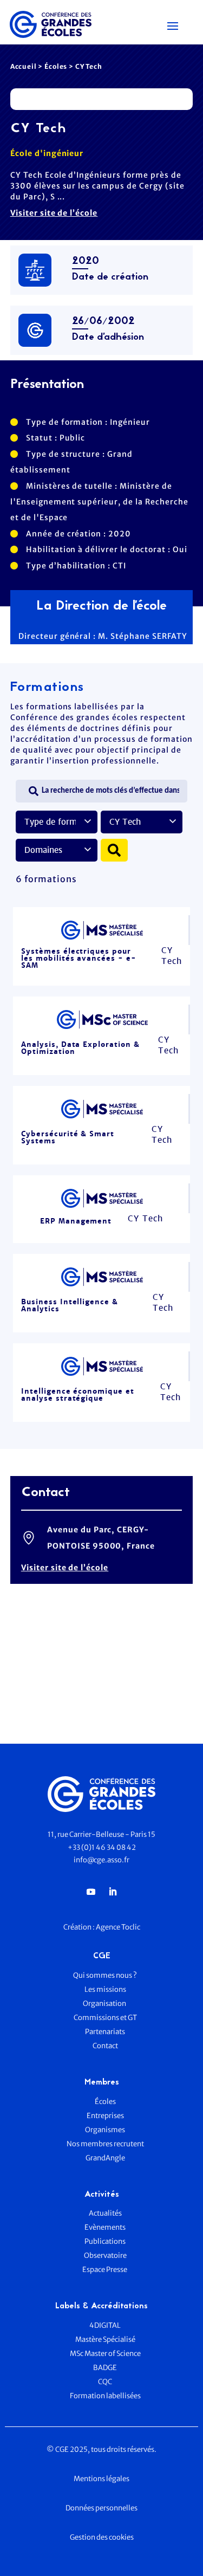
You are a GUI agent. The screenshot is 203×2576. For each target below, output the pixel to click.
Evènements (105, 2227)
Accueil (24, 66)
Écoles (56, 66)
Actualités (105, 2213)
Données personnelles (101, 2508)
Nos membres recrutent (105, 2144)
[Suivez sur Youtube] (91, 1892)
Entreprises (105, 2116)
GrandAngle (105, 2158)
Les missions (105, 1989)
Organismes (105, 2130)
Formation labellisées (105, 2396)
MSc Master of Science (105, 2354)
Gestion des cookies (102, 2537)
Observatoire (105, 2255)
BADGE (105, 2368)
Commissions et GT (105, 2018)
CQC (105, 2382)
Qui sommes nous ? (105, 1975)
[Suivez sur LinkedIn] (113, 1892)
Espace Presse (105, 2270)
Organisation (105, 2004)
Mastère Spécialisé (105, 2339)
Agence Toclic (118, 1927)
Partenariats (105, 2032)
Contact (105, 2046)
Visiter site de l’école (54, 213)
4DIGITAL (105, 2325)
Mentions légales (101, 2479)
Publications (105, 2241)
